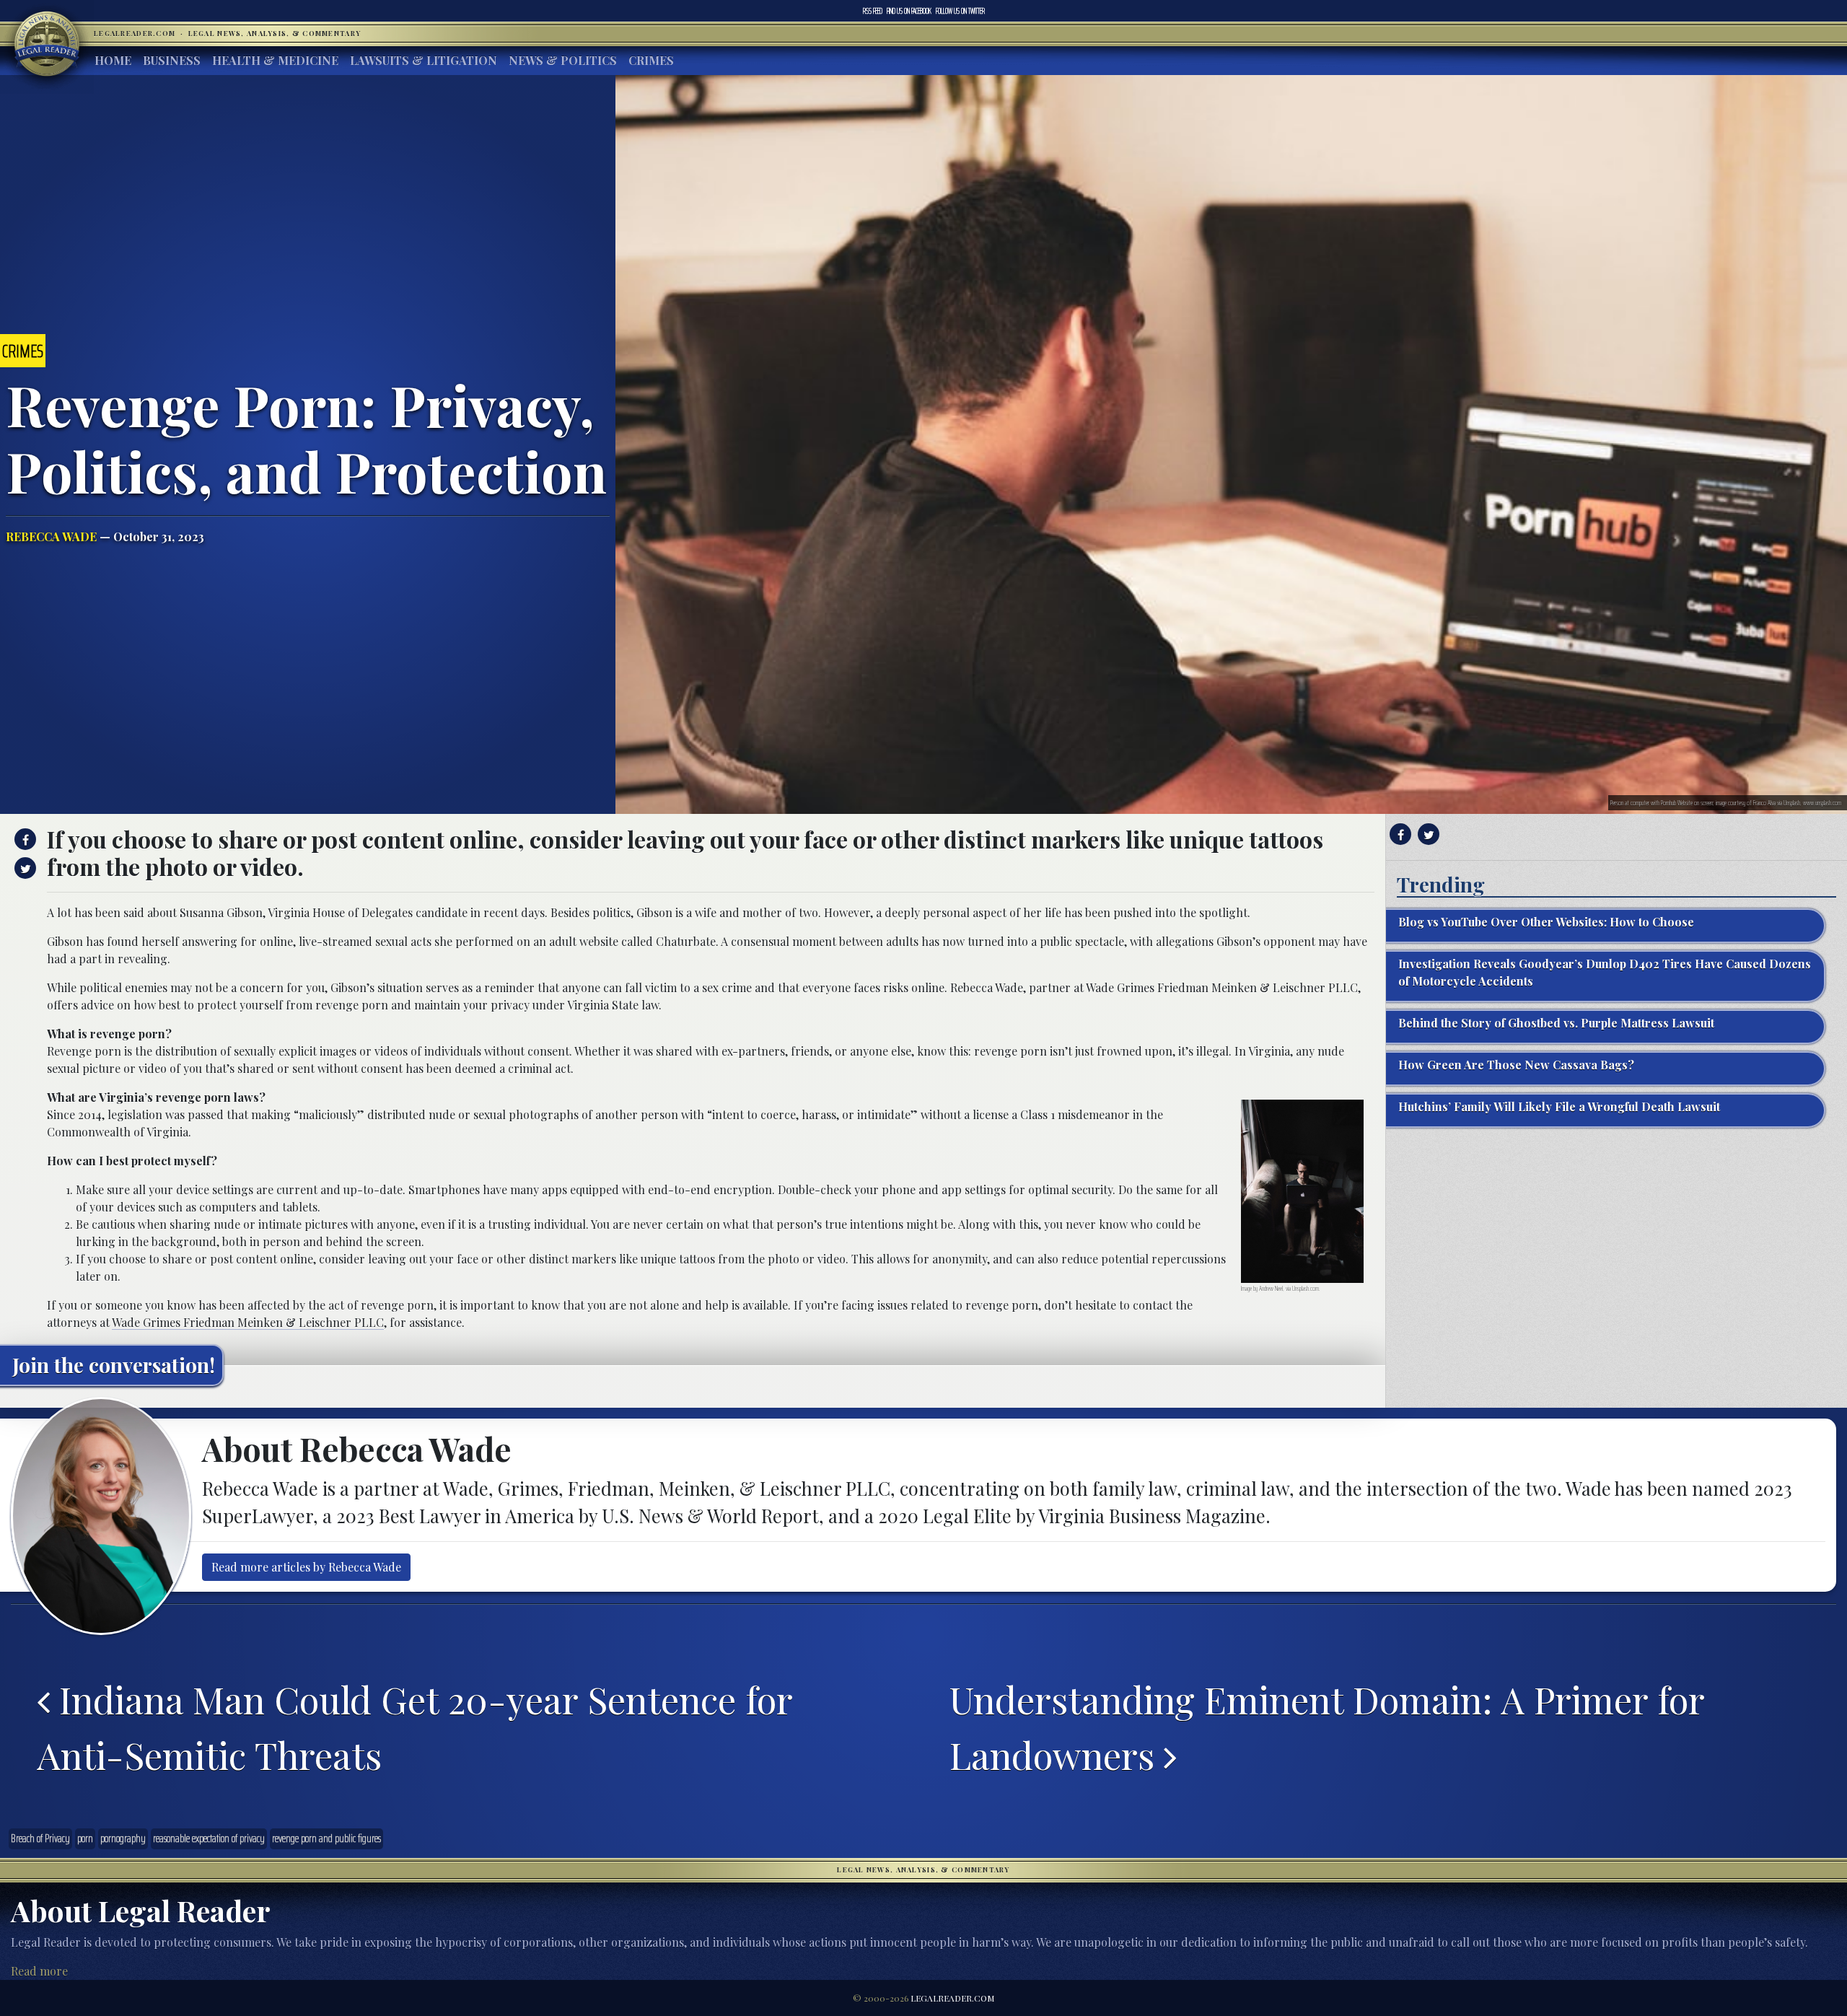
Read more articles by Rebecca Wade (306, 1567)
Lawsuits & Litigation (424, 60)
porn (85, 1838)
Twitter (960, 11)
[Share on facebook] (23, 839)
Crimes (651, 60)
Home (113, 60)
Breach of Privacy (40, 1838)
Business (172, 60)
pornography (123, 1838)
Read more (39, 1971)
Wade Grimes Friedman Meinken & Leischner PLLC (248, 1322)
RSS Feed (873, 11)
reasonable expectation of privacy (209, 1838)
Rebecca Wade (51, 536)
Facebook (909, 11)
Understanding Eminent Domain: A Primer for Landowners (1327, 1727)
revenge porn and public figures (326, 1838)
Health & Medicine (275, 60)
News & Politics (563, 60)
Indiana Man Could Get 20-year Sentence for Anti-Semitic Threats (414, 1727)
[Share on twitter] (23, 868)
